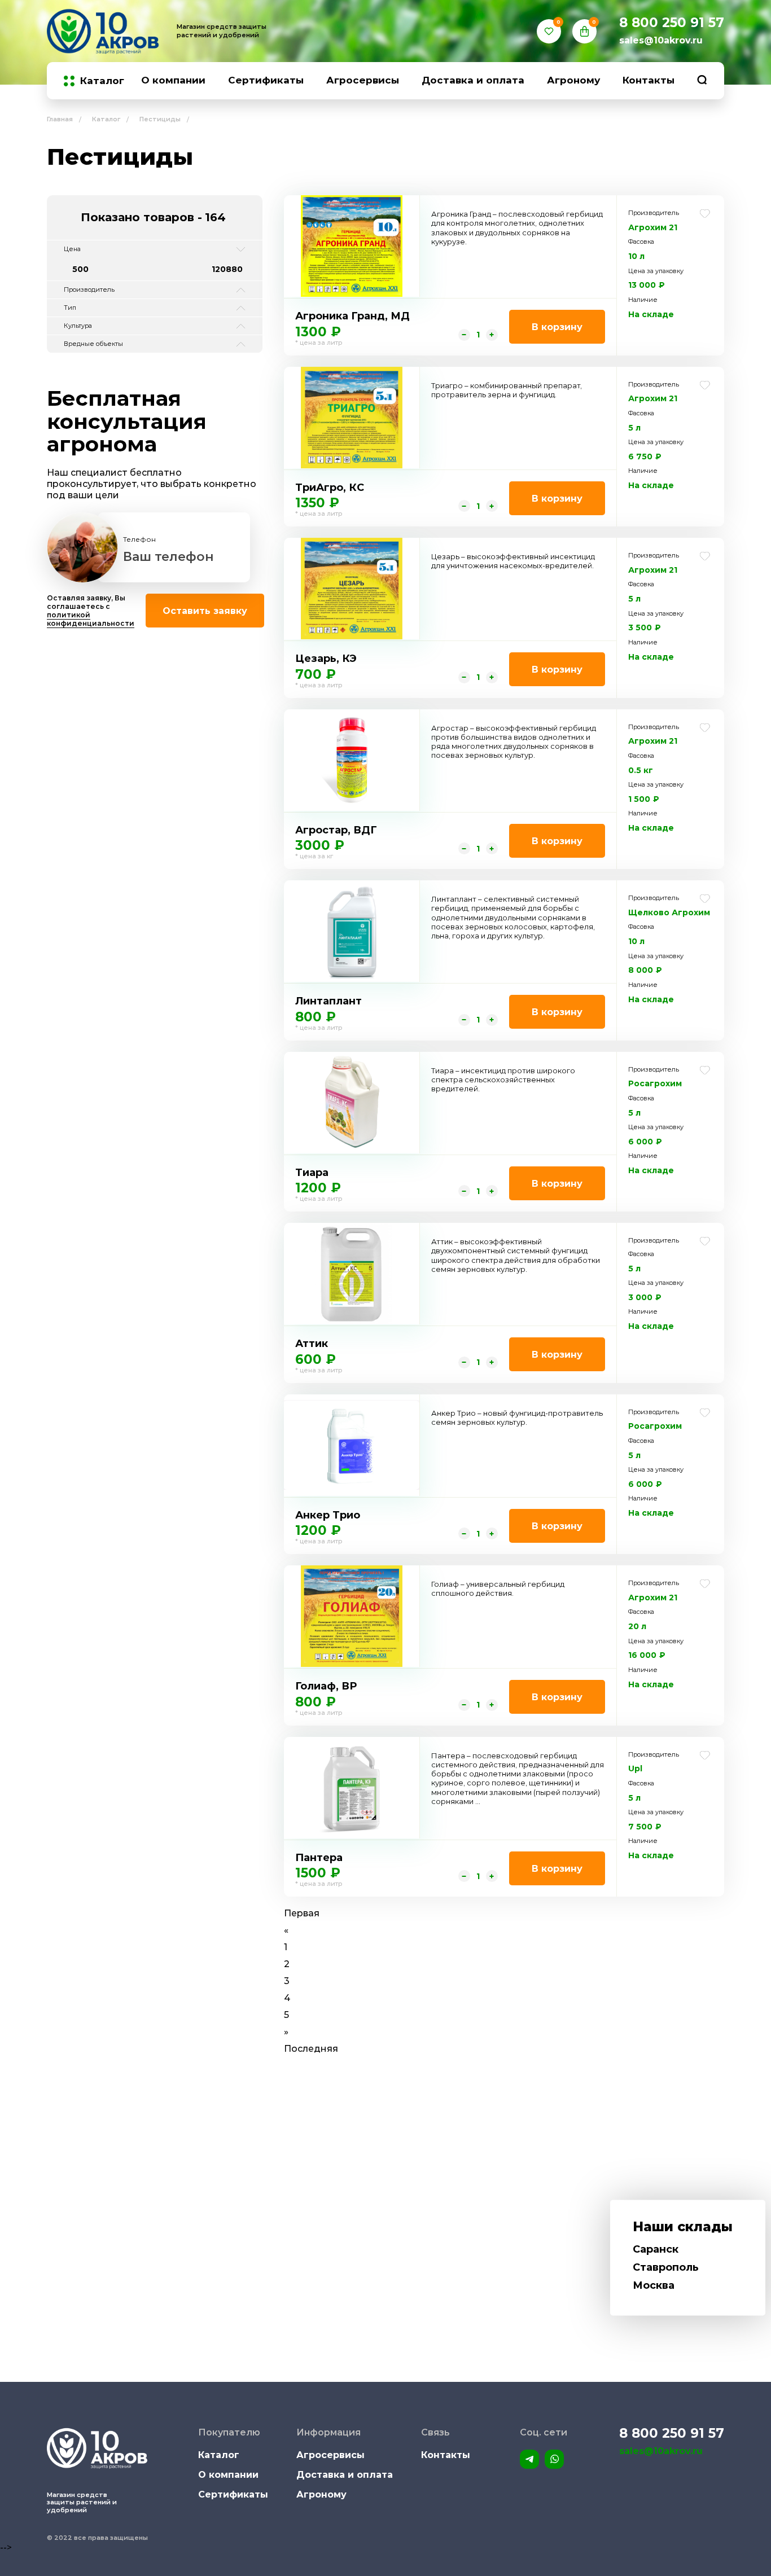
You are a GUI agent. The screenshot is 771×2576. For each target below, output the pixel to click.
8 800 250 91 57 (672, 23)
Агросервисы (363, 80)
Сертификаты (266, 80)
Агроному (573, 80)
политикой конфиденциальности (91, 619)
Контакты (649, 80)
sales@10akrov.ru (661, 40)
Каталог (102, 81)
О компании (173, 80)
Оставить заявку (205, 611)
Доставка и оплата (473, 80)
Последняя (311, 2049)
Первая (302, 1913)
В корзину (557, 327)
